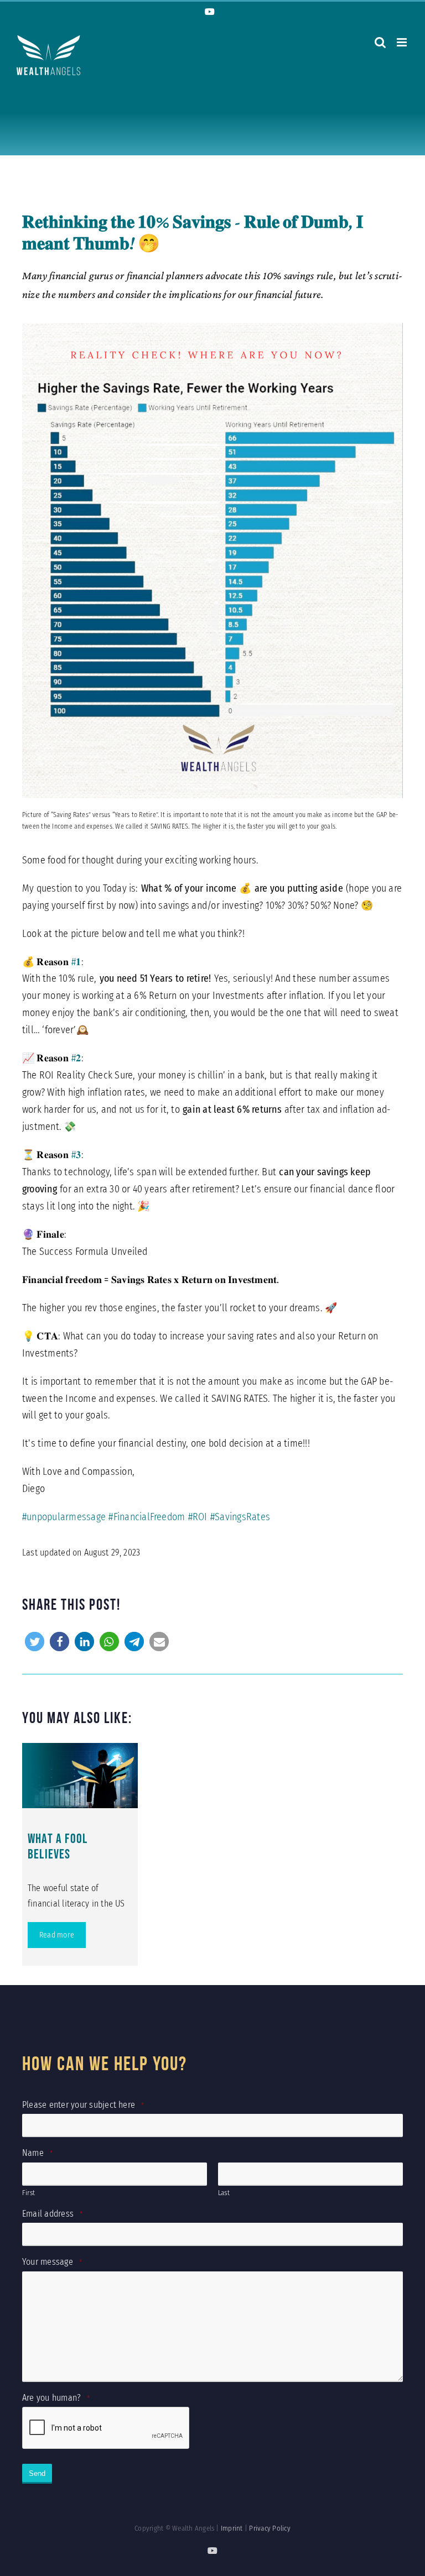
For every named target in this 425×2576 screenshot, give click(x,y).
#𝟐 (76, 1058)
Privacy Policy (269, 2528)
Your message (52, 2262)
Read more (57, 1935)
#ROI (198, 1517)
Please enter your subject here (83, 2105)
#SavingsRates (240, 1517)
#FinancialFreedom (147, 1517)
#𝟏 (76, 962)
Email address (52, 2214)
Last (224, 2193)
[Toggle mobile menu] (403, 42)
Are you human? (56, 2398)
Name (37, 2153)
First (28, 2193)
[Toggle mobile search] (380, 42)
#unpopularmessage (64, 1517)
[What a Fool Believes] (80, 1776)
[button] (35, 1642)
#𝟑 (76, 1155)
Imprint (232, 2528)
